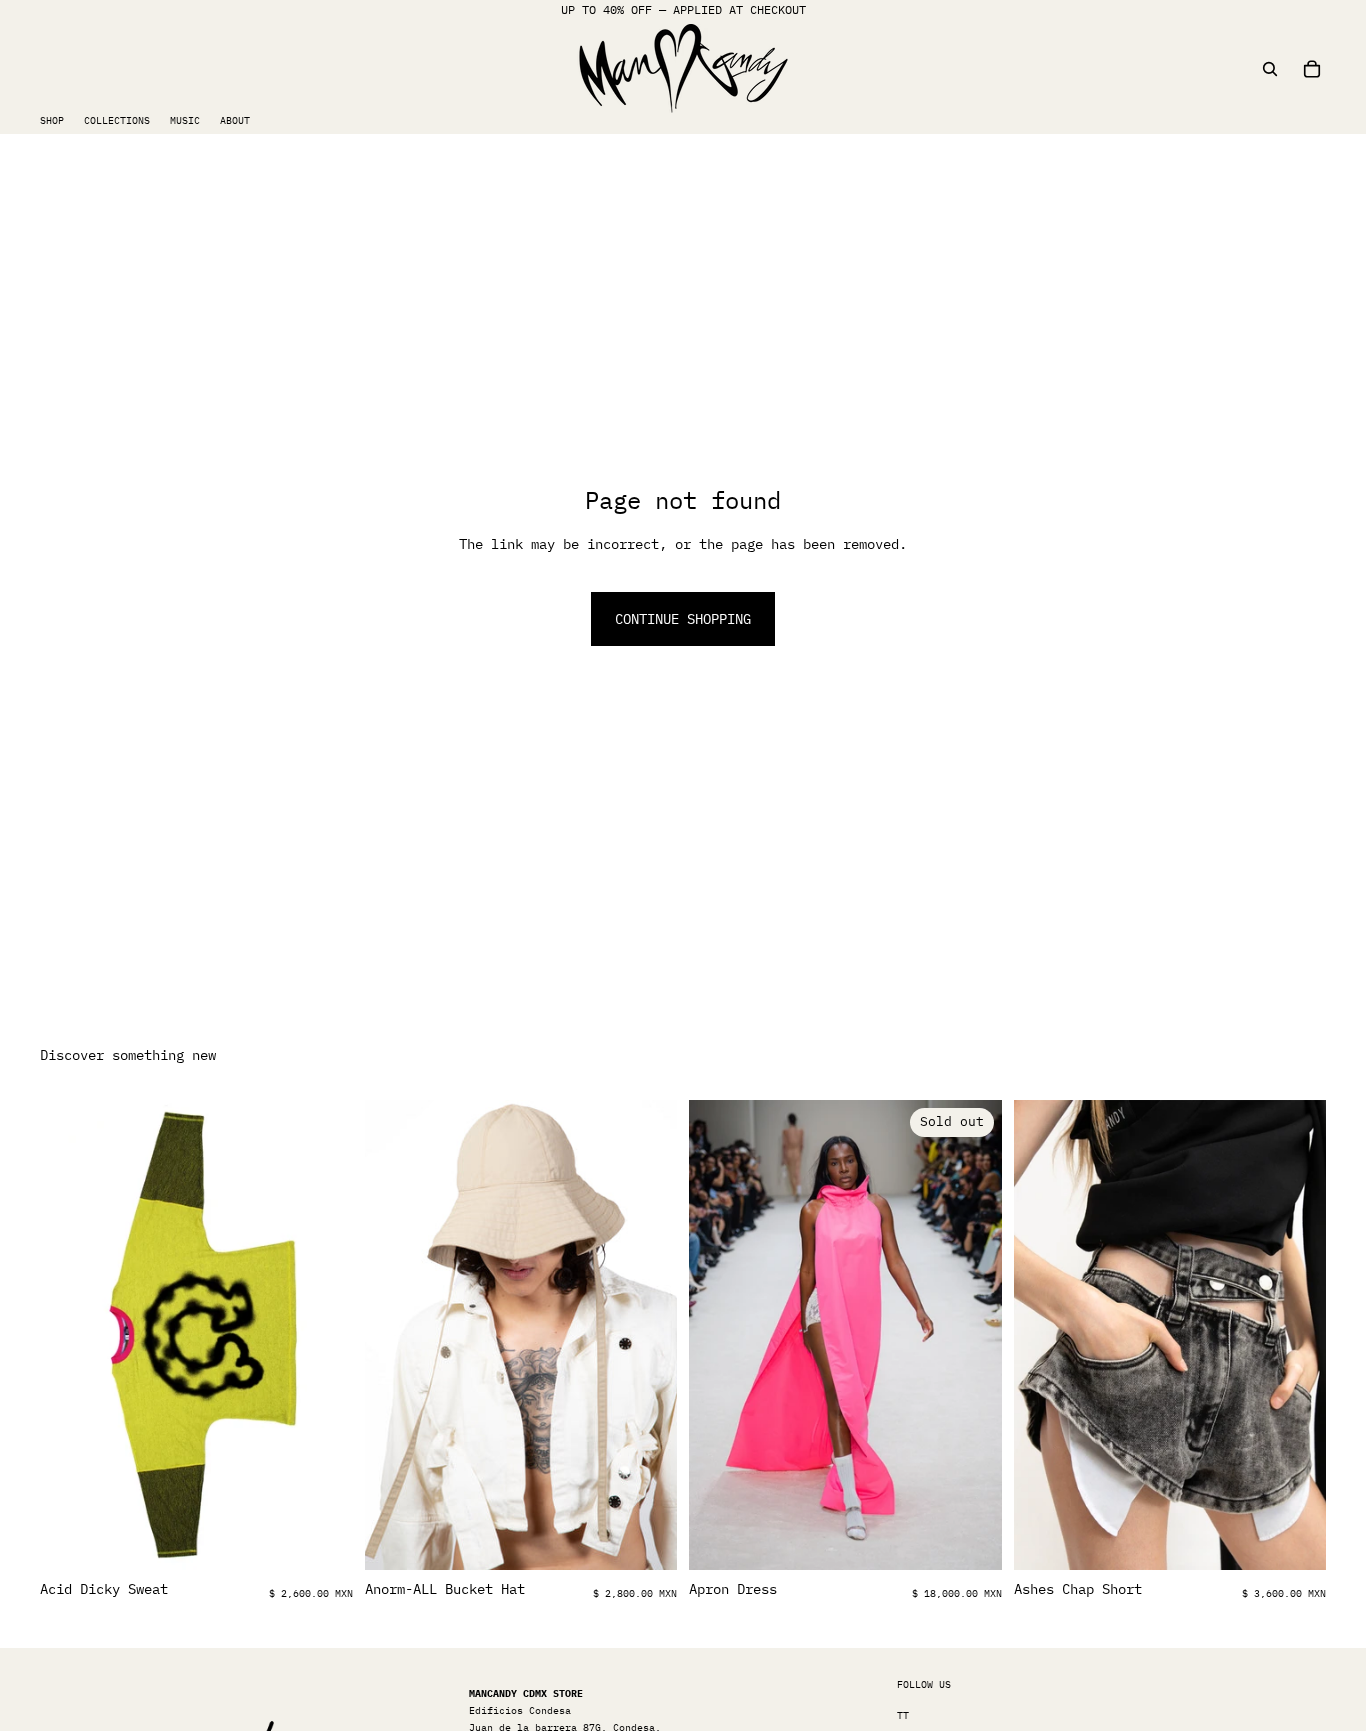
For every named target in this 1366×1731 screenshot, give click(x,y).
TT (903, 1715)
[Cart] (1312, 69)
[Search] (1270, 69)
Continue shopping (683, 619)
